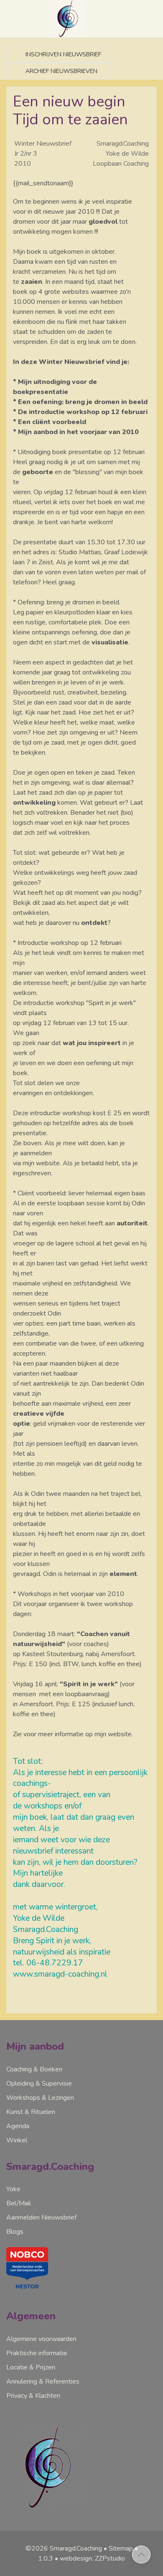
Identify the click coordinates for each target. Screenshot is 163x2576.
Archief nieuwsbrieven (61, 71)
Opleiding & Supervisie (39, 2084)
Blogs (15, 2232)
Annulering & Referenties (43, 2382)
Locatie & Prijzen (31, 2367)
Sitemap (121, 2548)
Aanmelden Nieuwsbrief (41, 2217)
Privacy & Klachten (33, 2396)
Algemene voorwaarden (41, 2339)
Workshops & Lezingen (40, 2098)
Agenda (18, 2126)
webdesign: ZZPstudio (92, 2558)
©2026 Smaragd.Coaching (64, 2548)
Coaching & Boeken (34, 2069)
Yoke (13, 2189)
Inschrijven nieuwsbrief (62, 54)
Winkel (17, 2140)
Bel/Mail (19, 2203)
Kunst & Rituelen (31, 2112)
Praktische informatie (37, 2353)
